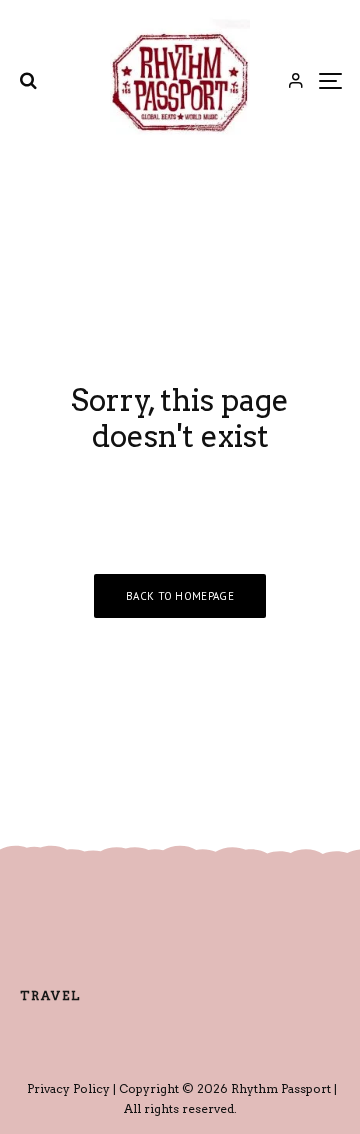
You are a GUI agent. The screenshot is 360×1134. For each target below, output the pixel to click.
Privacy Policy (68, 1088)
